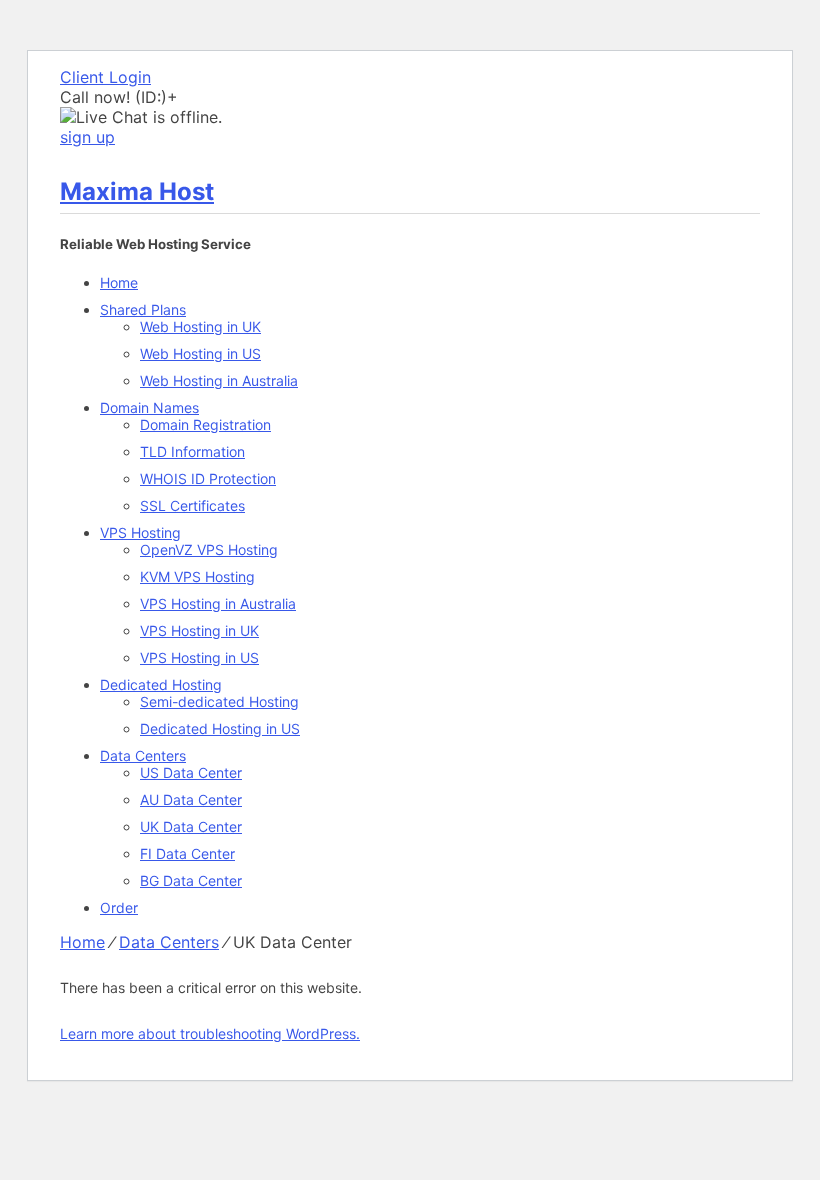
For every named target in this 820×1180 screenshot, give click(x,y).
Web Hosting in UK (200, 326)
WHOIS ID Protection (208, 478)
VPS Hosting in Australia (218, 603)
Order (119, 907)
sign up (87, 137)
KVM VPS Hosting (197, 576)
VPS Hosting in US (199, 657)
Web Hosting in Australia (219, 380)
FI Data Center (187, 853)
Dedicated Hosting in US (220, 728)
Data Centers (143, 755)
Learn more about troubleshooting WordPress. (210, 1033)
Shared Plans (143, 309)
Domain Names (149, 407)
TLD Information (192, 451)
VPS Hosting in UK (199, 630)
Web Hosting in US (200, 353)
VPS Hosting (140, 532)
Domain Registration (205, 424)
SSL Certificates (192, 505)
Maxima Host (137, 191)
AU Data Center (191, 799)
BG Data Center (191, 880)
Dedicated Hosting (161, 684)
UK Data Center (191, 826)
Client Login (105, 77)
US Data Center (191, 772)
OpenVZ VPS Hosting (209, 549)
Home (119, 282)
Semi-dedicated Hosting (219, 701)
